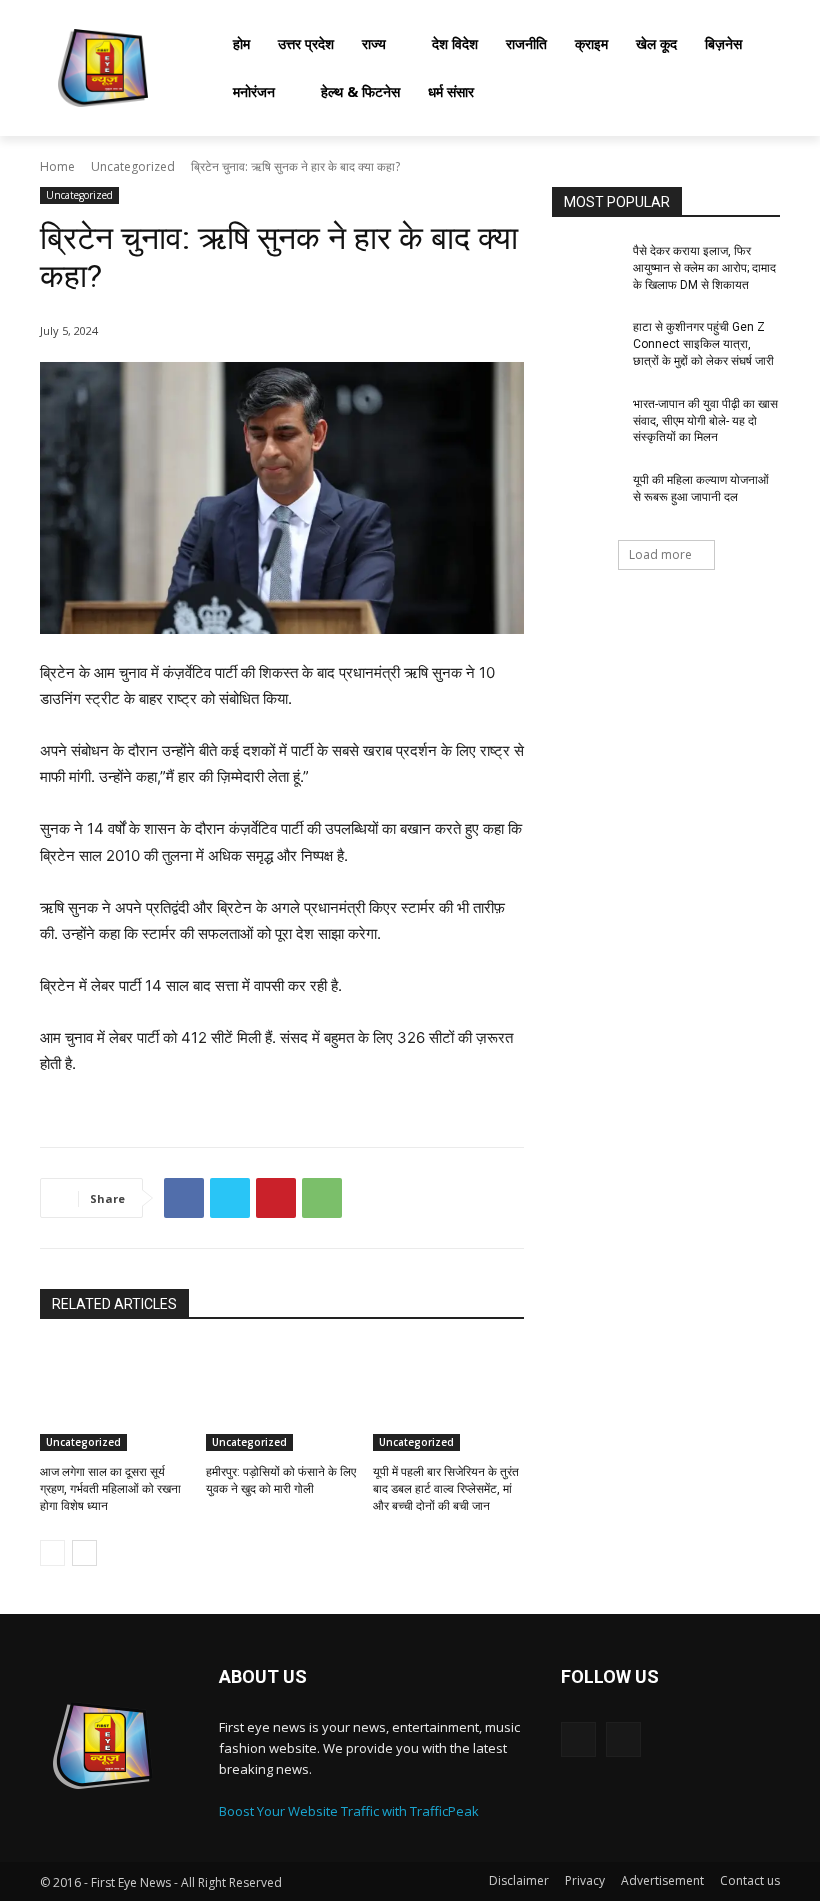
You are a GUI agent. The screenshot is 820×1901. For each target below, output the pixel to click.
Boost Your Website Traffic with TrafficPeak (349, 1811)
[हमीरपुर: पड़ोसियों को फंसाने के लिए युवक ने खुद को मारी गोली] (281, 1398)
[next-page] (84, 1553)
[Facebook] (184, 1198)
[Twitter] (230, 1198)
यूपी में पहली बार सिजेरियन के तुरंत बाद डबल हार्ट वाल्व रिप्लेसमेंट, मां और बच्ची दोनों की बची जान (446, 1489)
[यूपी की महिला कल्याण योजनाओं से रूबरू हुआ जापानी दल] (586, 496)
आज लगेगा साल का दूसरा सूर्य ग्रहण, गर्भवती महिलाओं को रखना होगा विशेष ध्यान (110, 1489)
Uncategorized (133, 166)
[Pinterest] (276, 1198)
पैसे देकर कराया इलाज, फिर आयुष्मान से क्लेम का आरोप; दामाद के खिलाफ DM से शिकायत (704, 268)
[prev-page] (52, 1553)
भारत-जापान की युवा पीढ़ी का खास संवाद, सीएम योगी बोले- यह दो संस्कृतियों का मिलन (705, 421)
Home (57, 166)
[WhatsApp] (322, 1198)
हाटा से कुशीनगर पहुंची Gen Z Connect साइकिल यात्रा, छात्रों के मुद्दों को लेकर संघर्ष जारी (703, 344)
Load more (660, 554)
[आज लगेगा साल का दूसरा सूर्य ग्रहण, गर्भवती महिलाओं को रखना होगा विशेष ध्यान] (115, 1398)
